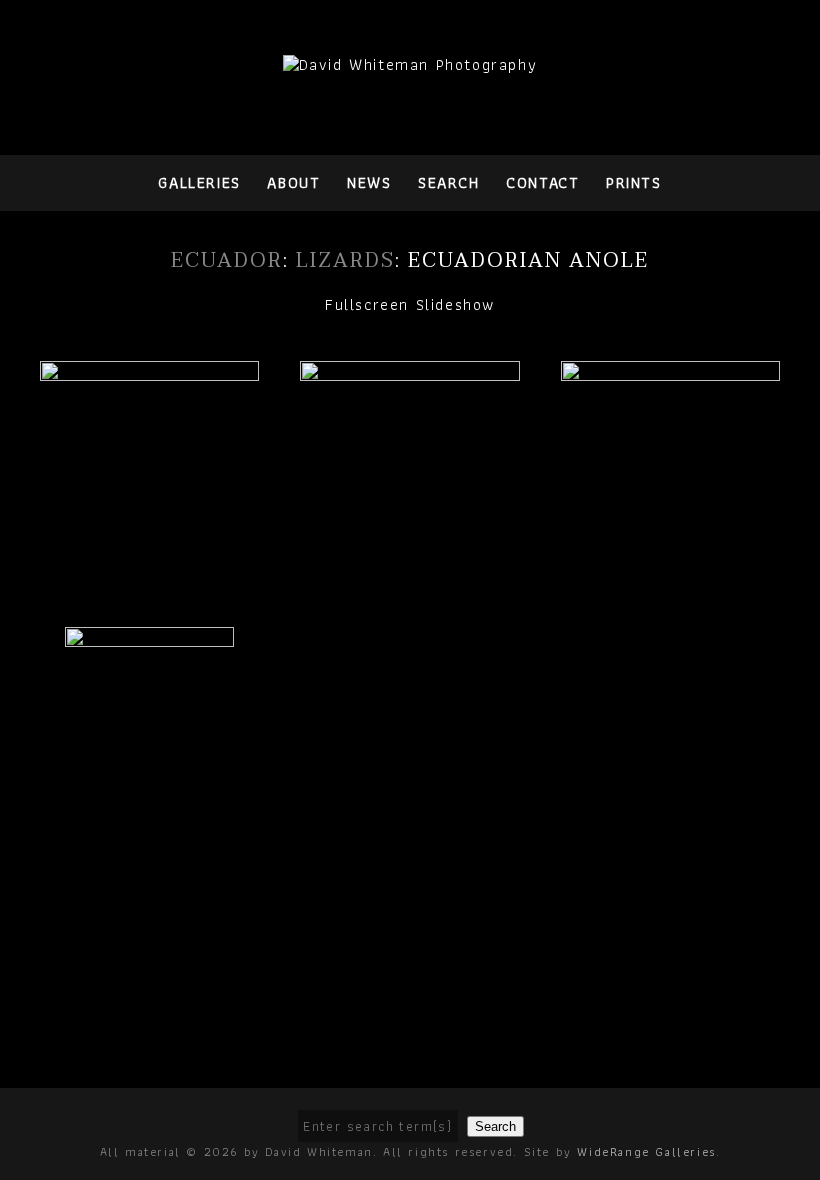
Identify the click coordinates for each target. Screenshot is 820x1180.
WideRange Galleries (646, 1151)
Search (449, 182)
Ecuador (227, 261)
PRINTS (634, 182)
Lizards (345, 261)
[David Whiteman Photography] (410, 64)
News (369, 182)
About (293, 182)
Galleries (199, 182)
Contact (542, 182)
